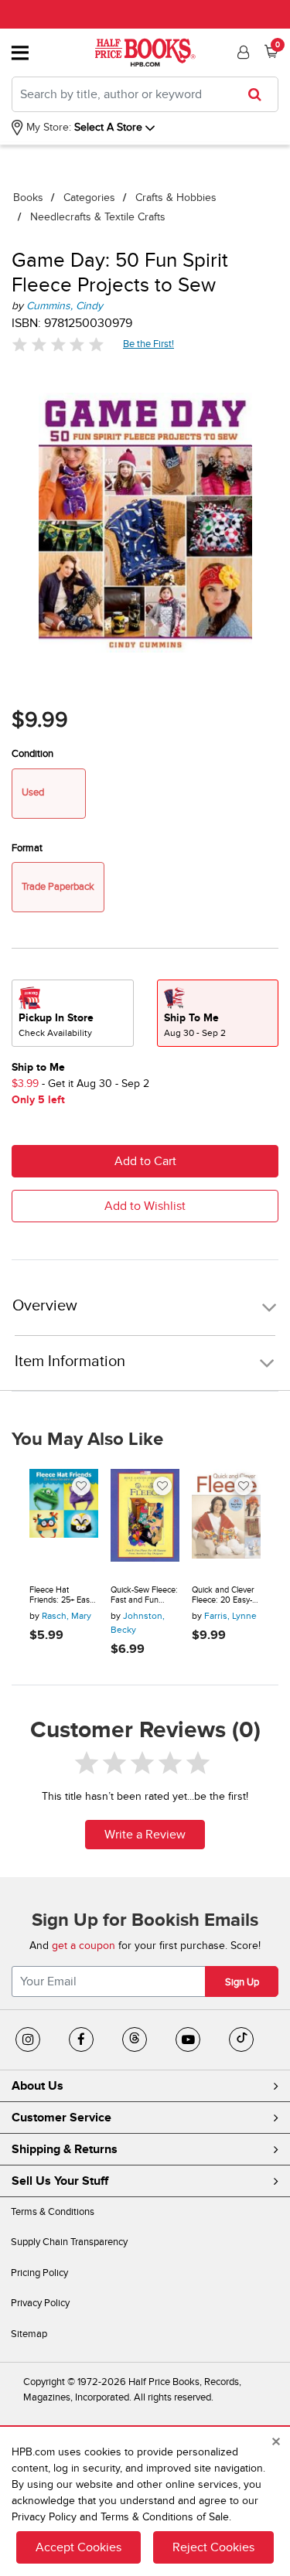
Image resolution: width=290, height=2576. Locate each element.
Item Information (70, 1361)
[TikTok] (241, 2039)
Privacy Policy (40, 2303)
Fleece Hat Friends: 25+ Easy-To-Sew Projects (63, 1595)
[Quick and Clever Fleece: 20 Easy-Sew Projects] (226, 1521)
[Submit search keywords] (259, 94)
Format (27, 848)
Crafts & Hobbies (176, 198)
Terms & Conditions (53, 2212)
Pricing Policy (39, 2273)
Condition (32, 754)
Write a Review (145, 1835)
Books (28, 198)
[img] (58, 344)
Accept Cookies (78, 2547)
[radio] (73, 1013)
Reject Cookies (213, 2547)
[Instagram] (28, 2039)
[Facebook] (81, 2039)
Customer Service (61, 2118)
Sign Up (242, 1982)
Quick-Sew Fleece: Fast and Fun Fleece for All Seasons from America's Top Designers (144, 1595)
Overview (45, 1306)
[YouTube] (188, 2039)
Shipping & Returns (65, 2149)
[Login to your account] (241, 53)
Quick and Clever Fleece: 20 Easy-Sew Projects (223, 1595)
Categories (89, 198)
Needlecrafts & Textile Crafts (98, 217)
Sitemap (29, 2334)
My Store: (47, 127)
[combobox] (145, 94)
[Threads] (135, 2039)
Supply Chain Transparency (69, 2242)
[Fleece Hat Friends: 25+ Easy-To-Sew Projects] (64, 1521)
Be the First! (149, 344)
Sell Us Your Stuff (60, 2181)
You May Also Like (87, 1440)
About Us (38, 2086)
